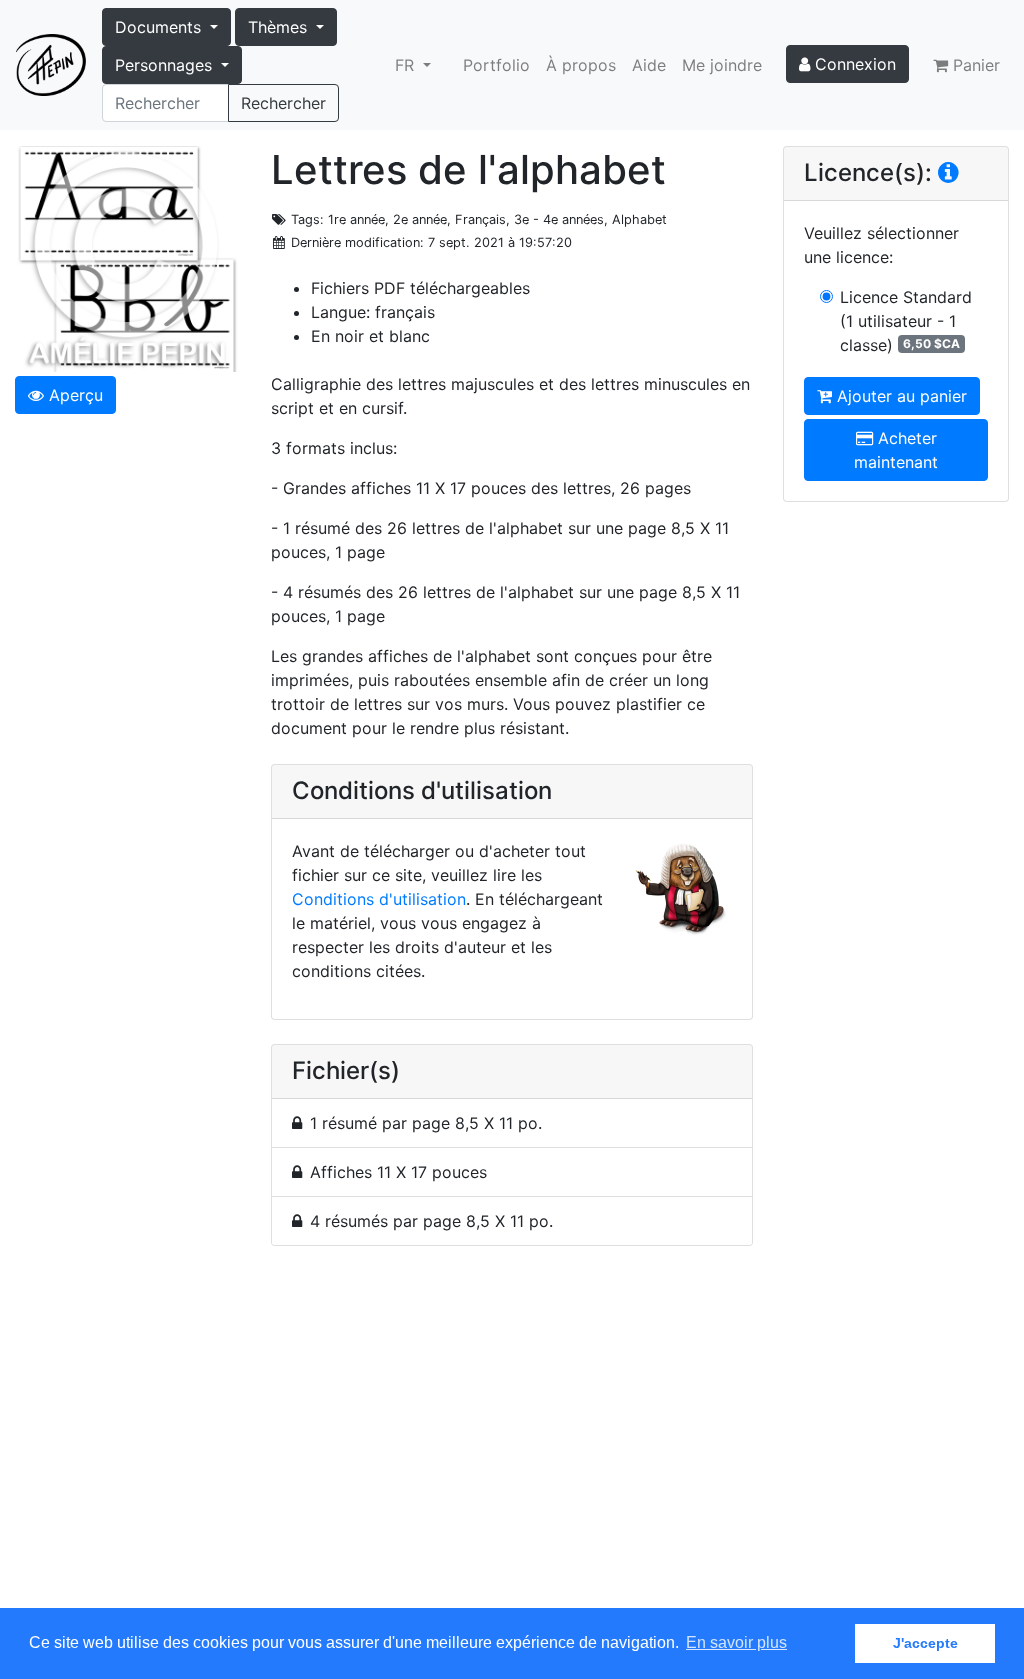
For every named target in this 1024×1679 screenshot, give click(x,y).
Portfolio (496, 65)
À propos (581, 65)
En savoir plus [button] (736, 1642)
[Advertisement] (512, 1438)
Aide (649, 65)
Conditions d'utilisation (379, 899)
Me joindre (722, 65)
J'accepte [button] (925, 1643)
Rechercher (283, 103)
